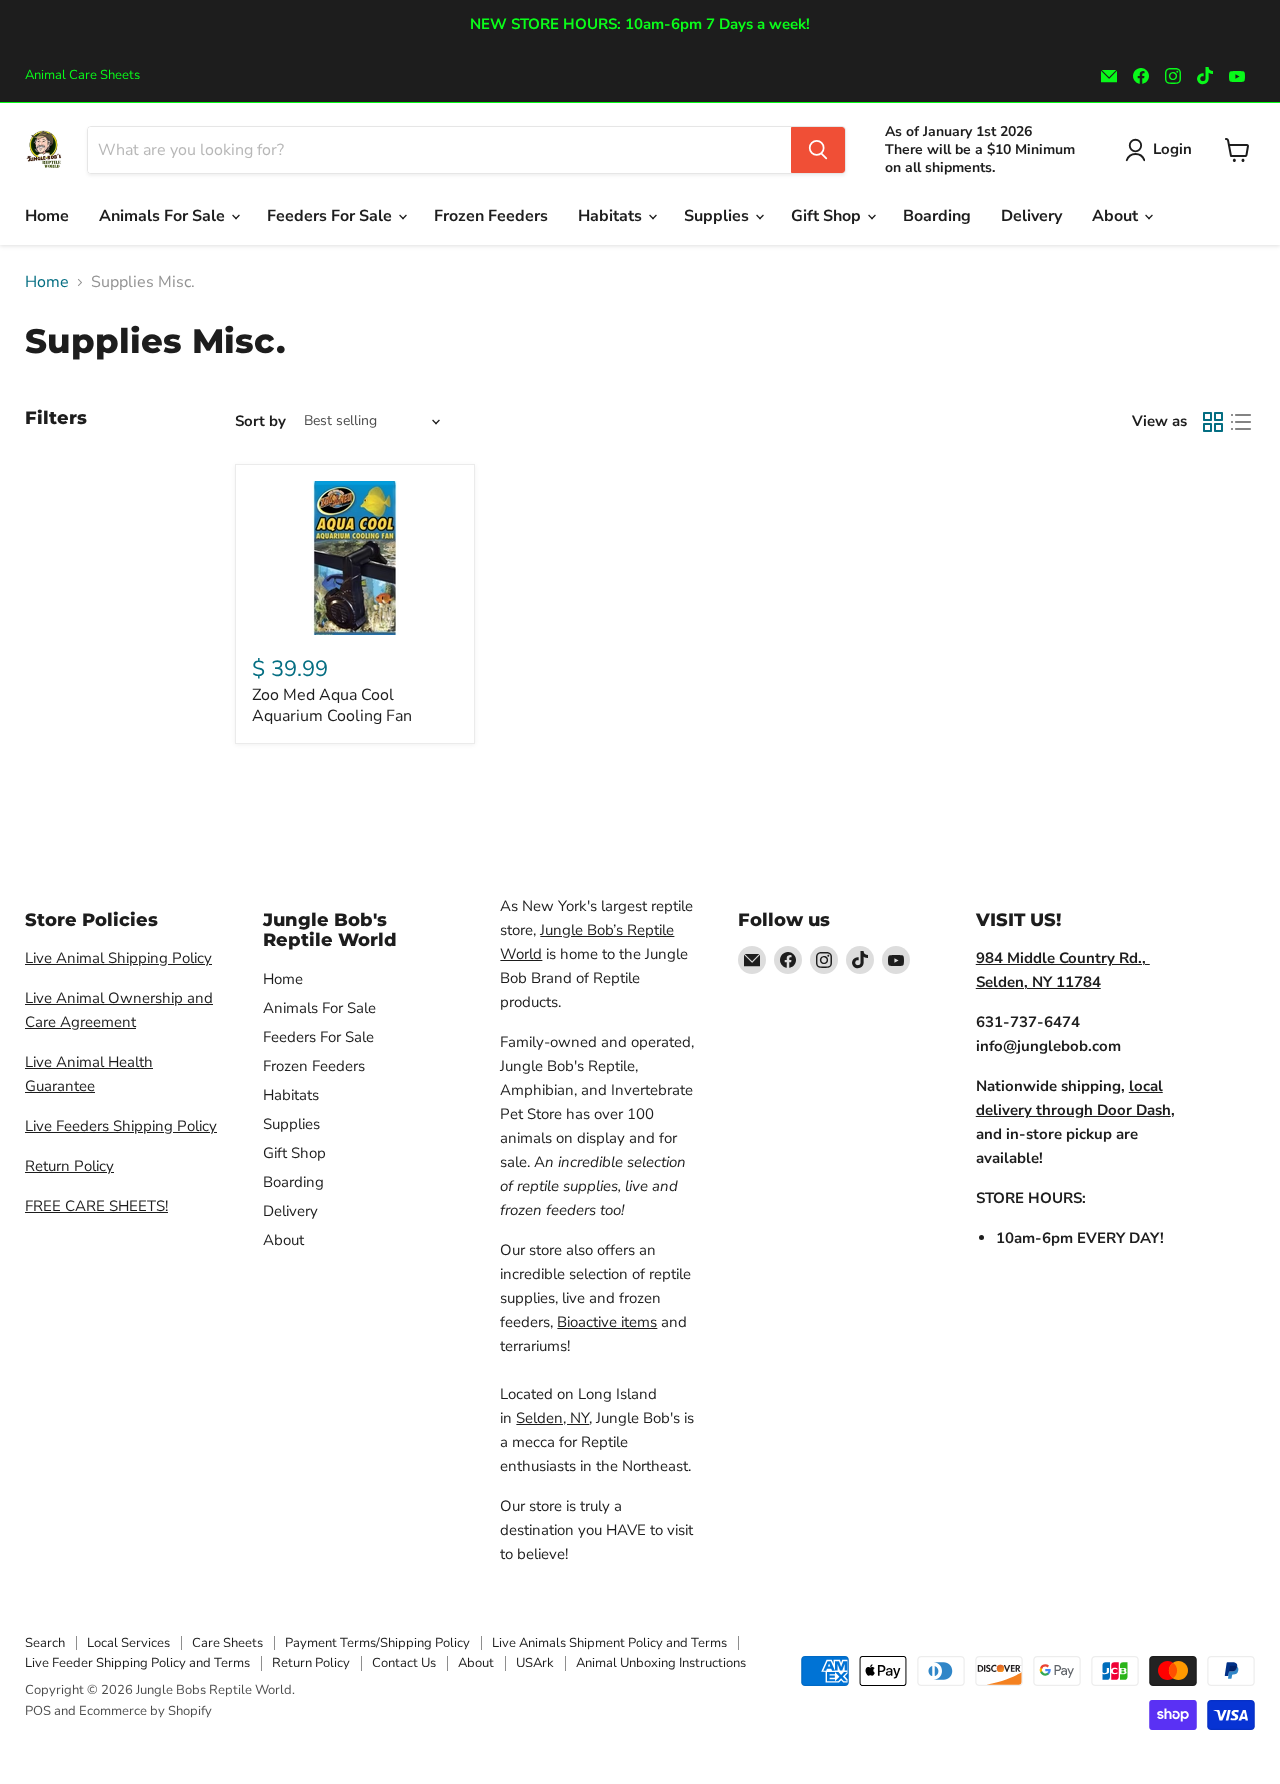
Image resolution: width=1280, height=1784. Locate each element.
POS (38, 1711)
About (1117, 216)
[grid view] (1213, 422)
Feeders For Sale (331, 216)
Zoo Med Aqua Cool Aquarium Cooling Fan (332, 705)
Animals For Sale (164, 216)
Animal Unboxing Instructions (661, 1663)
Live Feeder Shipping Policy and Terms (137, 1663)
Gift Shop (828, 216)
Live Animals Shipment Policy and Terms (609, 1643)
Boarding (937, 216)
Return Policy (69, 1166)
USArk (535, 1663)
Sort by (260, 421)
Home (47, 216)
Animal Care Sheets (82, 75)
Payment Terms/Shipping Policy (377, 1643)
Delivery (1031, 216)
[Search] (818, 150)
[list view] (1241, 422)
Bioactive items (607, 1322)
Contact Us (404, 1663)
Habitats (612, 216)
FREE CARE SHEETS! (96, 1206)
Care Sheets (227, 1643)
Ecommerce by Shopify (145, 1711)
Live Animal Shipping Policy (118, 958)
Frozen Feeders (491, 216)
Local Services (128, 1643)
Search (45, 1643)
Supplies (718, 216)
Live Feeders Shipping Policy (121, 1126)
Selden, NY (552, 1418)
